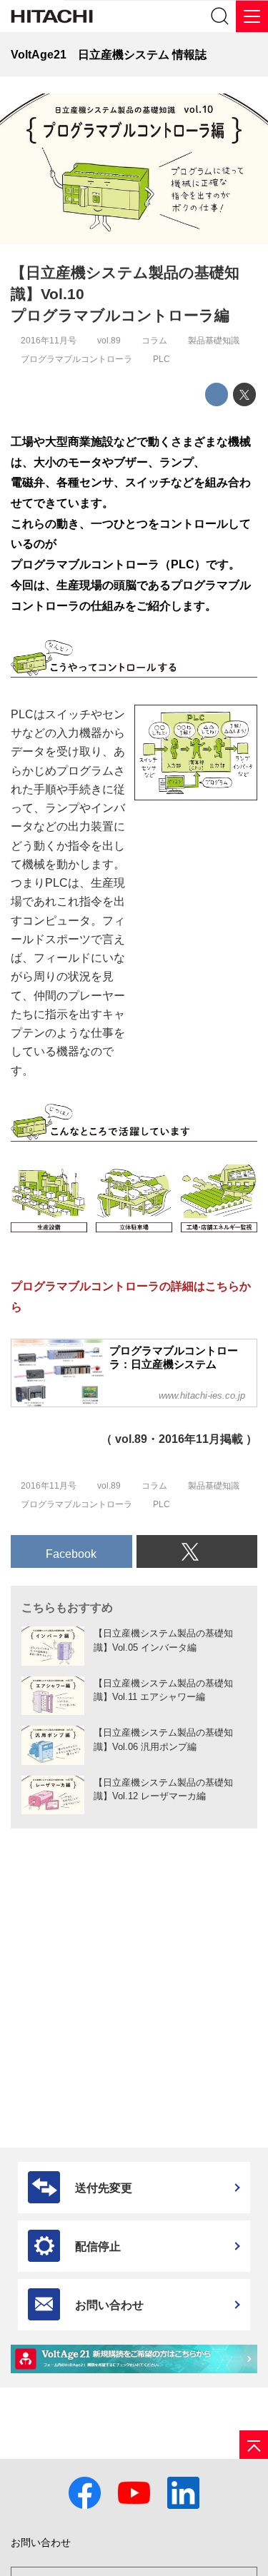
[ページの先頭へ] (254, 2445)
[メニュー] (252, 16)
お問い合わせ (41, 2543)
